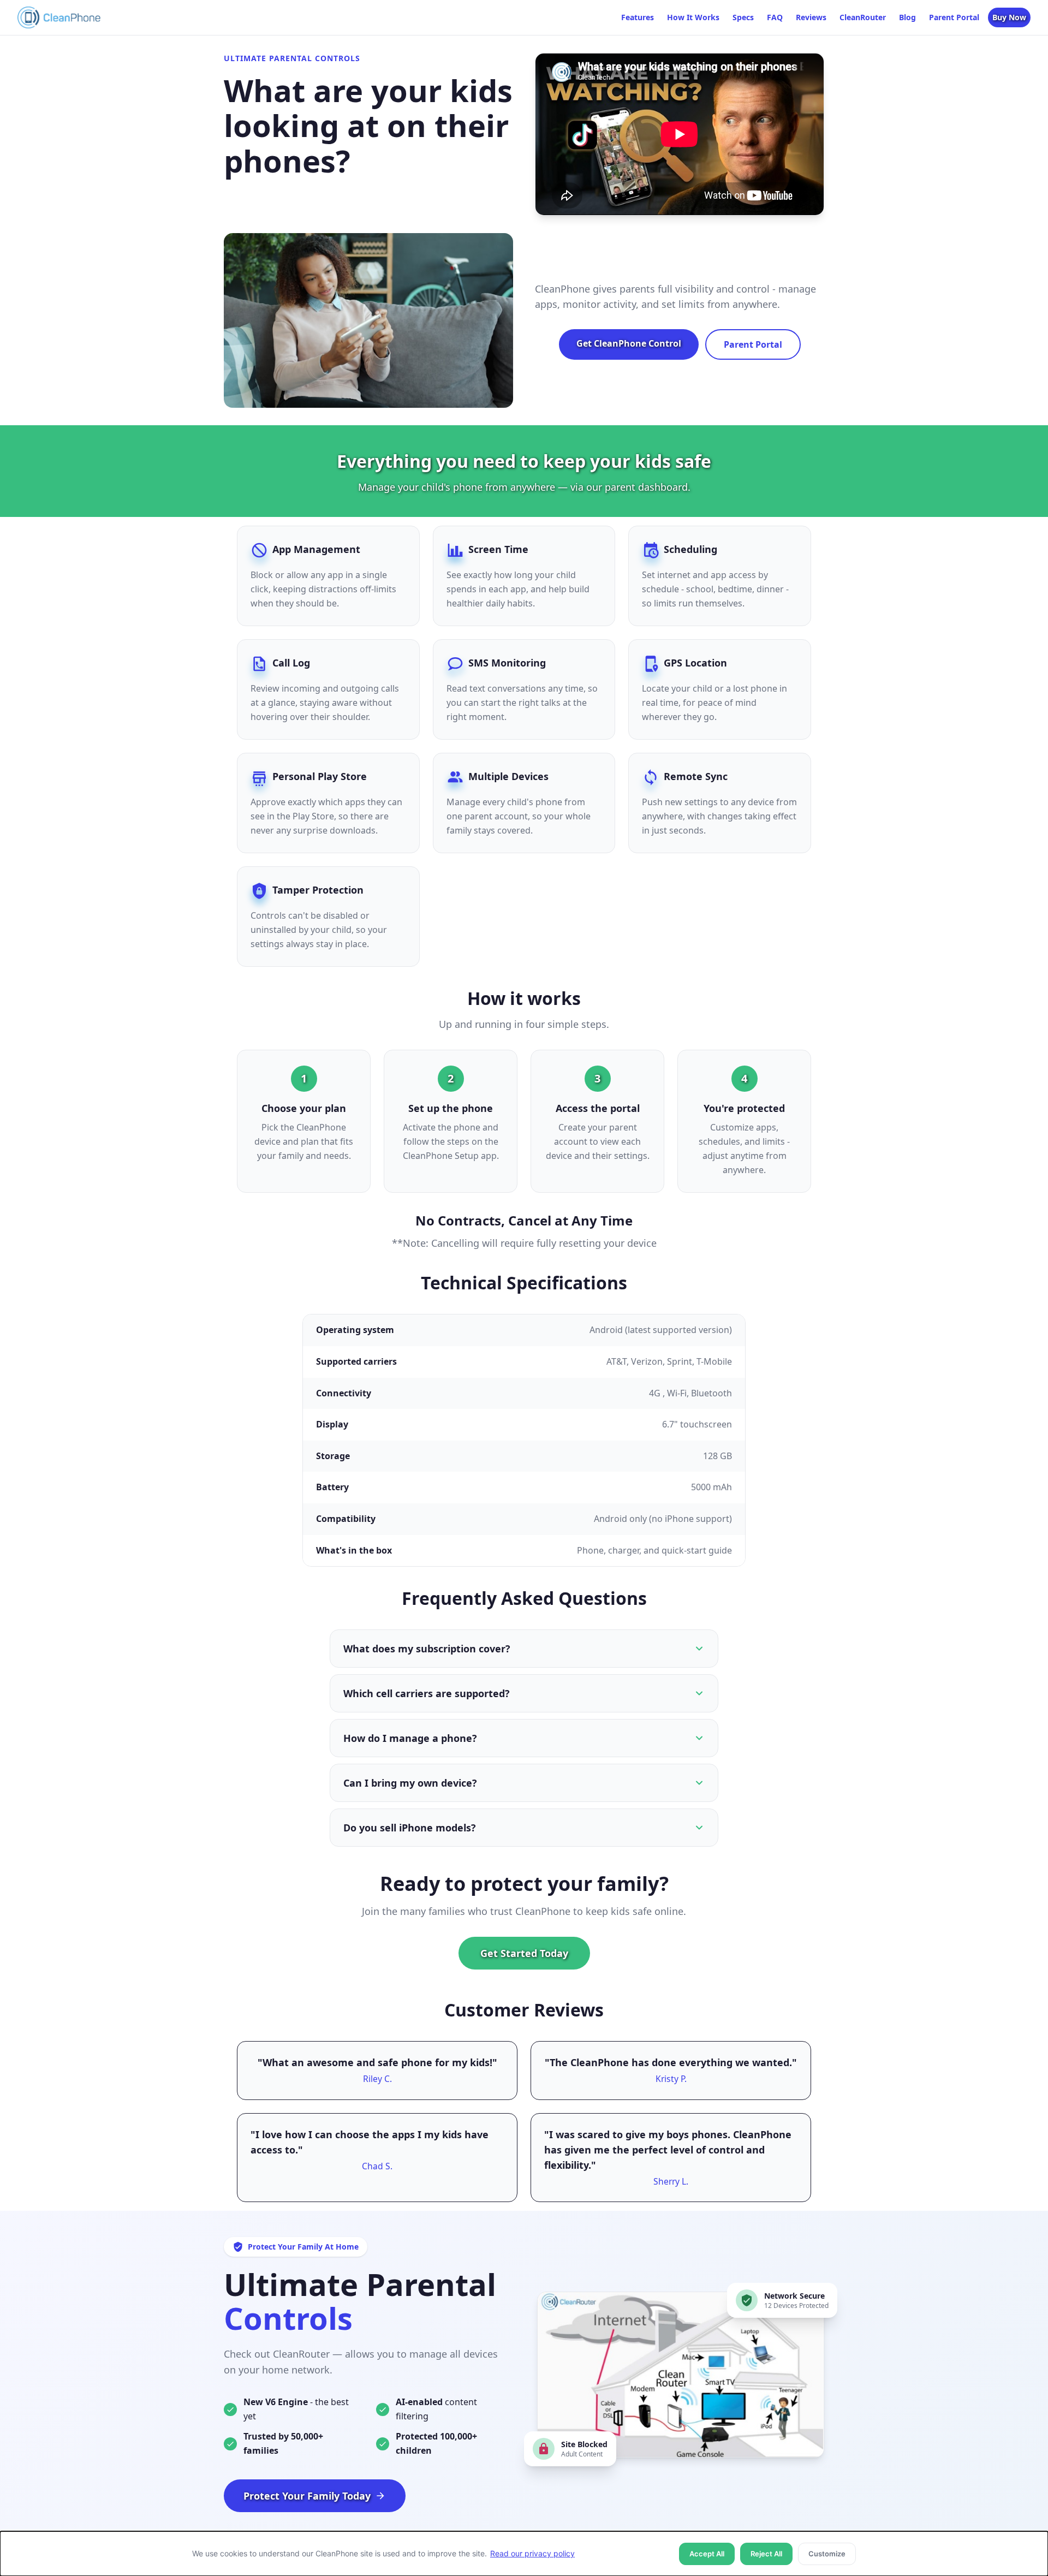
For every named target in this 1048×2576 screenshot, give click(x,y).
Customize (827, 2554)
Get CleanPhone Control (629, 343)
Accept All (707, 2554)
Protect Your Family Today (307, 2496)
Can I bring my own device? (410, 1783)
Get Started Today (524, 1953)
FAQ (775, 17)
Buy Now (1009, 17)
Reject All (766, 2554)
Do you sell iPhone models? (410, 1828)
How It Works (693, 17)
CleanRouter (863, 17)
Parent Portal (954, 17)
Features (638, 17)
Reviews (811, 17)
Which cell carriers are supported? (427, 1693)
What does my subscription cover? (427, 1649)
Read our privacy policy (532, 2553)
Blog (907, 17)
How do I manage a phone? (410, 1738)
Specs (743, 17)
